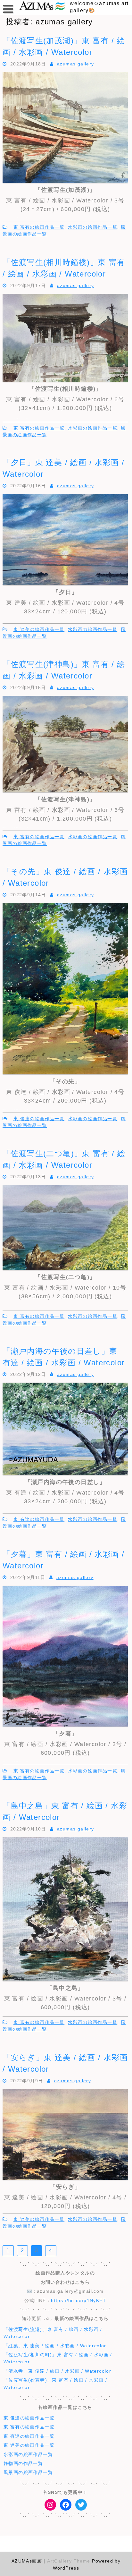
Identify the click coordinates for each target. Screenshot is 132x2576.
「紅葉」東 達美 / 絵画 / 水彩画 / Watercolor (55, 2346)
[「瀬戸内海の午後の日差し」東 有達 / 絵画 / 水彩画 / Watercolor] (65, 1473)
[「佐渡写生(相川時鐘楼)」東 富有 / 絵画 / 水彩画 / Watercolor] (65, 380)
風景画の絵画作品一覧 (28, 2472)
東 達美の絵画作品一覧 (39, 629)
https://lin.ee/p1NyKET (78, 2300)
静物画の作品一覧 (23, 2463)
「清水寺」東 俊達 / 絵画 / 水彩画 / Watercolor (57, 2371)
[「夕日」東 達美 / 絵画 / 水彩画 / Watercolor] (65, 584)
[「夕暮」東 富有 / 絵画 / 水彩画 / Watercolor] (65, 1725)
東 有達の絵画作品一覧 (39, 1519)
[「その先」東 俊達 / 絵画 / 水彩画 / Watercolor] (65, 1073)
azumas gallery (76, 64)
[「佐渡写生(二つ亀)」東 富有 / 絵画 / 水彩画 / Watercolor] (65, 1268)
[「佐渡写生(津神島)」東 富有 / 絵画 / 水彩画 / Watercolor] (65, 791)
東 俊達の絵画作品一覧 (39, 1119)
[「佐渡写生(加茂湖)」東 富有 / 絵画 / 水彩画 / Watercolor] (65, 182)
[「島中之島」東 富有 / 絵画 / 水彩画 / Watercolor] (65, 1980)
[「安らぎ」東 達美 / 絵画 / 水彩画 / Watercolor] (65, 2178)
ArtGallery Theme (70, 2561)
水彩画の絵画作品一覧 (93, 227)
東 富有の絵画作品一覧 (39, 227)
